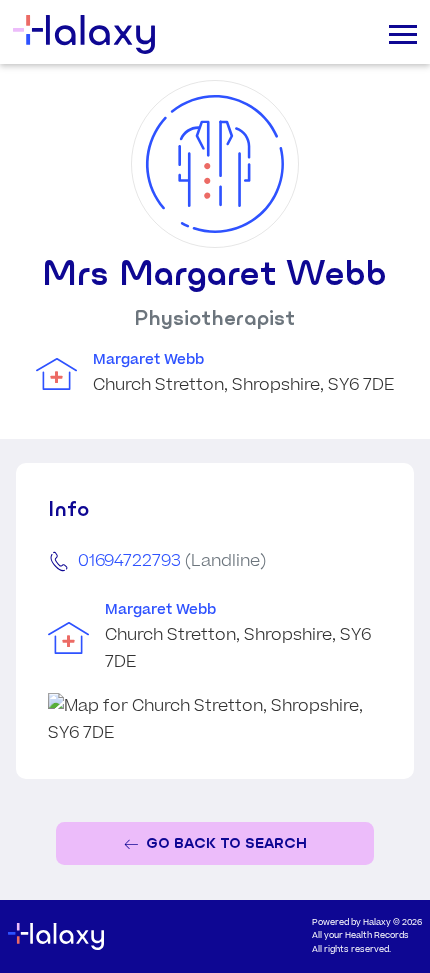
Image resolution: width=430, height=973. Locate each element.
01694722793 (129, 561)
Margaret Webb (148, 360)
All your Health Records (360, 935)
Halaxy (377, 922)
